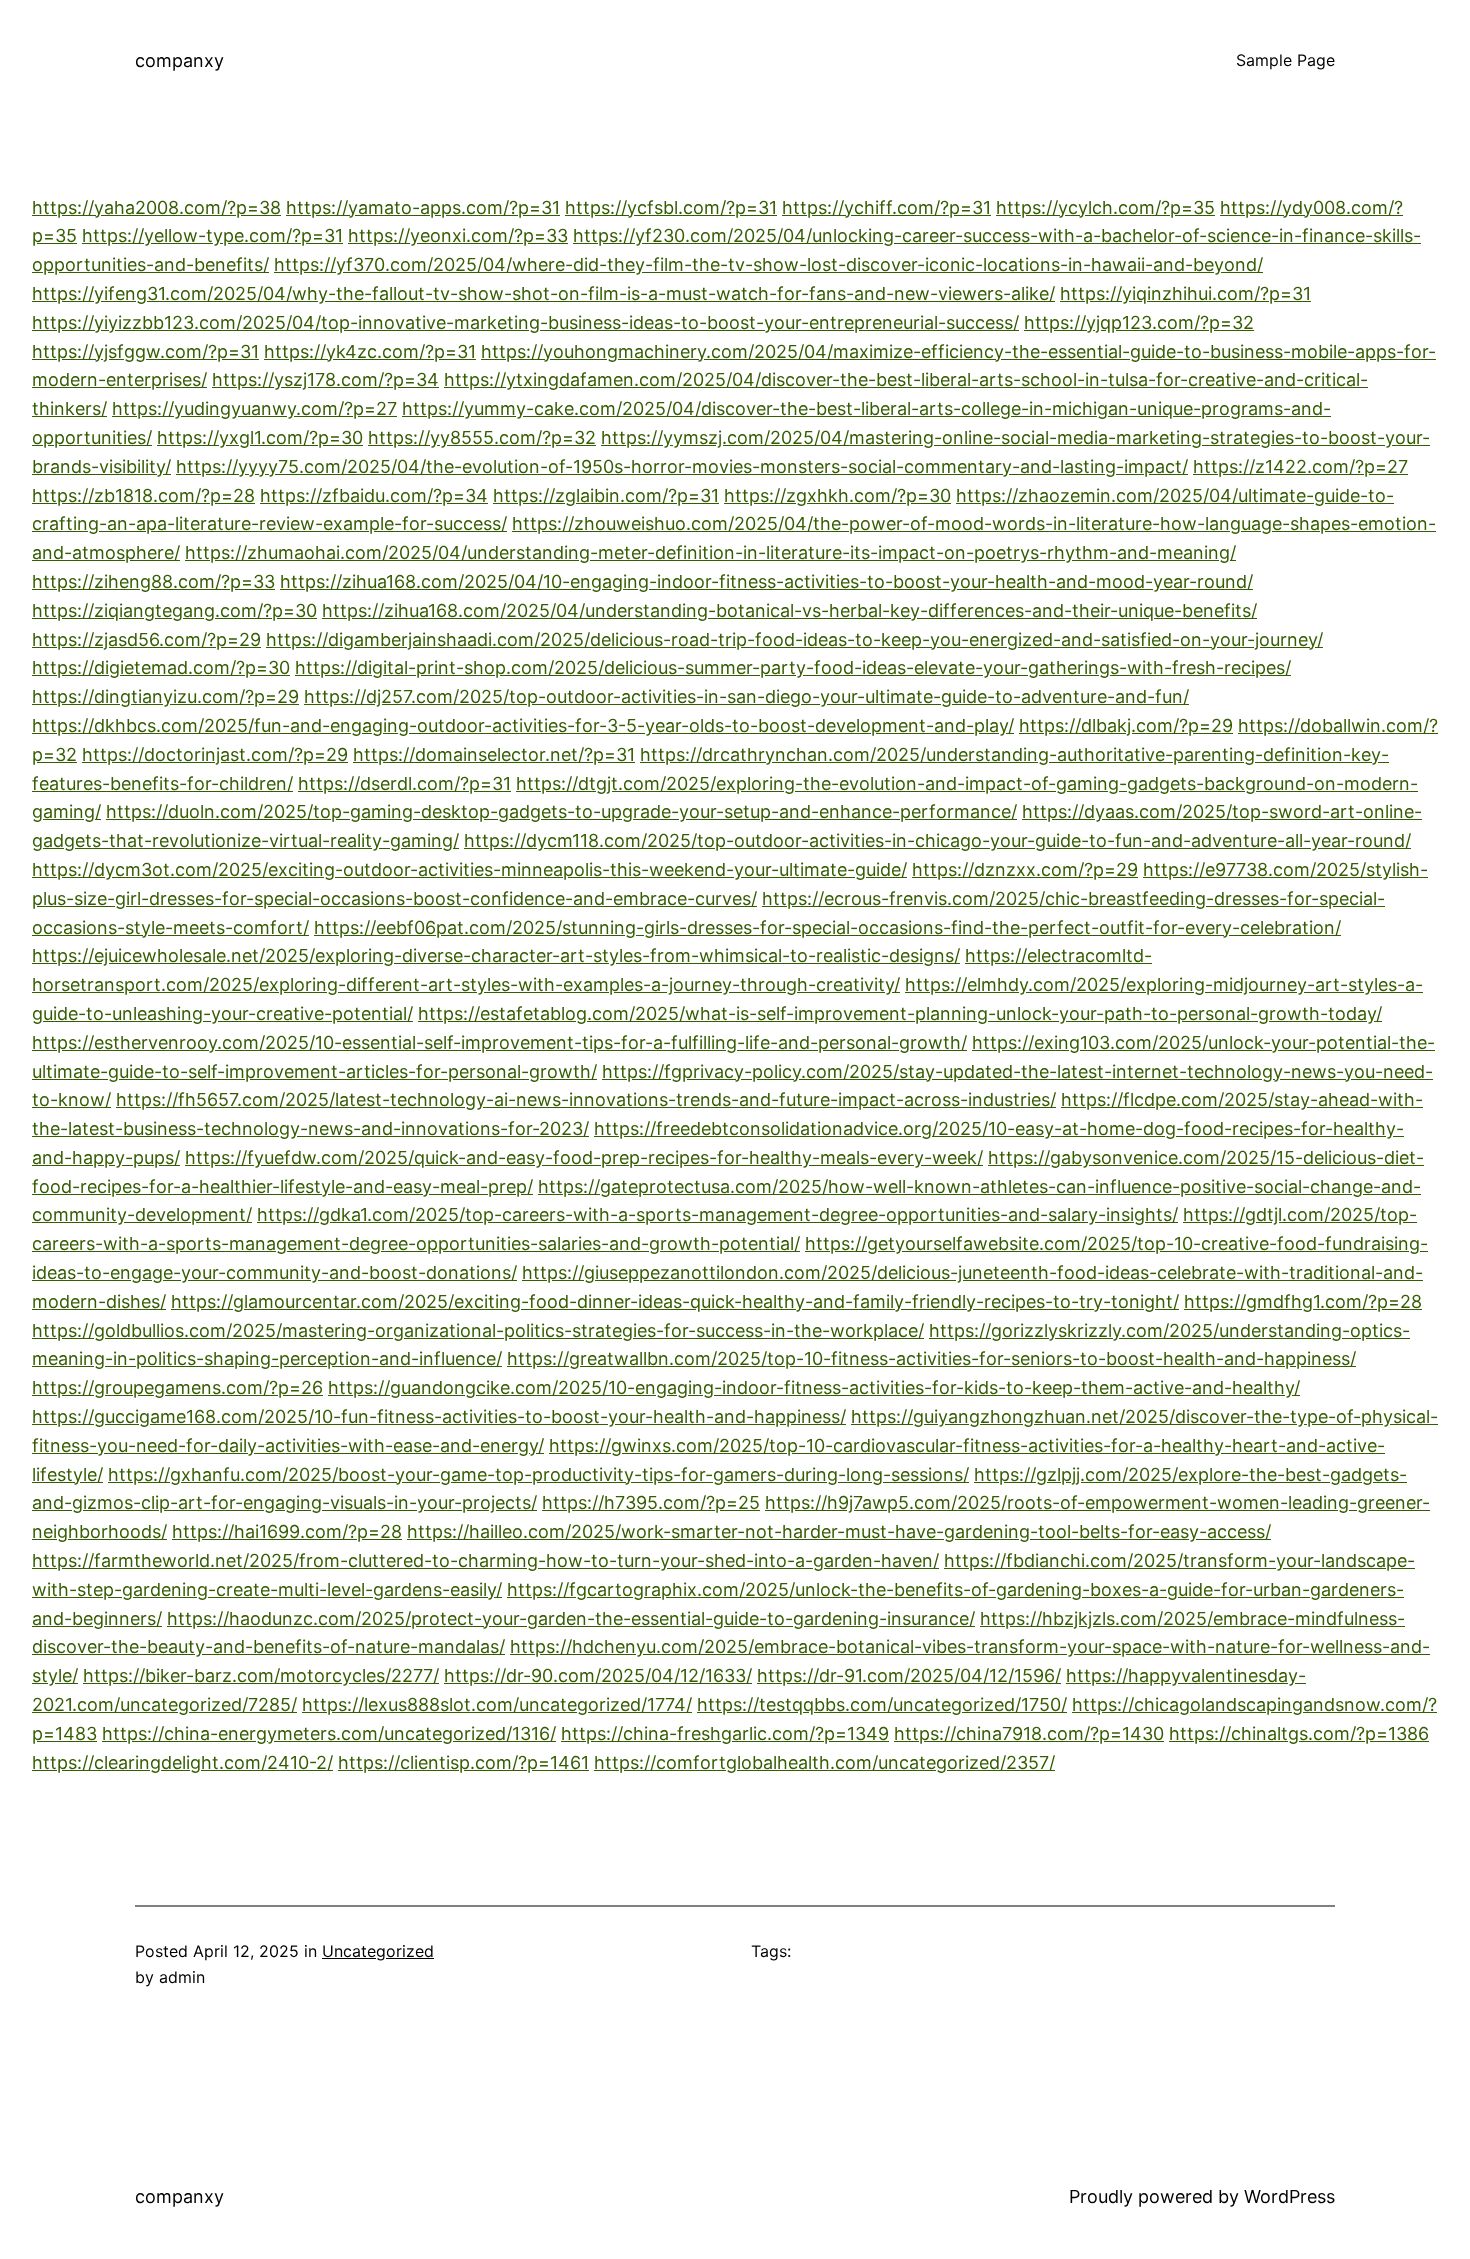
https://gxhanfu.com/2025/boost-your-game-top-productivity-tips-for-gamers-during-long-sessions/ (538, 1474)
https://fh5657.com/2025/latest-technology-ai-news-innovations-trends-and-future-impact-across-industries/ (586, 1099)
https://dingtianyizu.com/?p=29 (165, 696)
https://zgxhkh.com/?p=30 (837, 495)
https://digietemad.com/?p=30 (161, 667)
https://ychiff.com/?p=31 (886, 207)
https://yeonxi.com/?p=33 (458, 235)
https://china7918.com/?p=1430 (1029, 1733)
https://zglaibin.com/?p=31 (606, 495)
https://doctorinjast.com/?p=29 (215, 754)
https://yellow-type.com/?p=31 (212, 235)
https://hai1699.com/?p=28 (287, 1531)
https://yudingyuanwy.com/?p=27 (254, 408)
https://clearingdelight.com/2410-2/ (182, 1762)
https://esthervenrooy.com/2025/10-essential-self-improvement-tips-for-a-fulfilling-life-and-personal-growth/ (499, 1042)
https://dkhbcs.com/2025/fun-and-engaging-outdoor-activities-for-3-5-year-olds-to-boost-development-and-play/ (523, 725)
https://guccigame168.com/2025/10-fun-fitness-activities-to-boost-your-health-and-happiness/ (439, 1416)
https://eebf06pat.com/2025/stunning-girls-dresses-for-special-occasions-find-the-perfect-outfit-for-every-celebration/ (827, 927)
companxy (179, 60)
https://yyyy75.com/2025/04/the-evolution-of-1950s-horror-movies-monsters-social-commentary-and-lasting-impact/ (682, 466)
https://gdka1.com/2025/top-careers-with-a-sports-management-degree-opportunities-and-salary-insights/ (717, 1214)
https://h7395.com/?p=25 (651, 1502)
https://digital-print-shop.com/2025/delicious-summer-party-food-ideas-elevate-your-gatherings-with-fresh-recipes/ (793, 667)
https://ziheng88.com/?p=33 (153, 581)
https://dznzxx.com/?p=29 (1025, 869)
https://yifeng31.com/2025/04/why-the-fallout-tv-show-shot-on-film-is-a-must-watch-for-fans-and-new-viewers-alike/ (543, 293)
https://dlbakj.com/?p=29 (1126, 725)
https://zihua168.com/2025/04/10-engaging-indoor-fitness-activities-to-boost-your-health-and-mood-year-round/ (766, 581)
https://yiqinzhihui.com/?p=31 (1185, 293)
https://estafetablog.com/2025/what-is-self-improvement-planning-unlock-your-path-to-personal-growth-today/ (900, 1013)
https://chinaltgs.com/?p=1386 (1299, 1733)
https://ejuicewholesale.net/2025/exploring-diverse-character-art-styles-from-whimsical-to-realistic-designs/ (496, 955)
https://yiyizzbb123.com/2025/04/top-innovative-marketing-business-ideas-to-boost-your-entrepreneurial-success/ (525, 322)
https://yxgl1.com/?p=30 (260, 437)
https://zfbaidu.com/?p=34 (374, 495)
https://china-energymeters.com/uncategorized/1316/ (329, 1733)
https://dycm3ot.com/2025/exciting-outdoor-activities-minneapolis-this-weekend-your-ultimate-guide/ (469, 869)
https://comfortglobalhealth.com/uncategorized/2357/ (824, 1762)
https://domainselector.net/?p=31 (494, 754)
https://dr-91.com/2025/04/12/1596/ (909, 1675)
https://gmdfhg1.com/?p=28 (1303, 1301)
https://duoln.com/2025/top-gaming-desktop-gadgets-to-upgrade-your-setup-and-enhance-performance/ (561, 811)
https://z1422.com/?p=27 (1300, 466)
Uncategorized (378, 1951)
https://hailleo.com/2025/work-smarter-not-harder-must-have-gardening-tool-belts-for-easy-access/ (839, 1531)
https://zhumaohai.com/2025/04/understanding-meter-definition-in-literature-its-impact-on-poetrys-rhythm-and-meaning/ (710, 552)
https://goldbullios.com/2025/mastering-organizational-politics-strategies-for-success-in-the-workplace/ (478, 1330)
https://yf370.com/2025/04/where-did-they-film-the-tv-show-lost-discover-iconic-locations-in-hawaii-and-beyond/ (768, 264)
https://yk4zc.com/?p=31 (370, 351)
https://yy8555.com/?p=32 (482, 437)
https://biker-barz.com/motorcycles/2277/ (261, 1675)
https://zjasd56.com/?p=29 (146, 639)
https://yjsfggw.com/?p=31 (145, 351)
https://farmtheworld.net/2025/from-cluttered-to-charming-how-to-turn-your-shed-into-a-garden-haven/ (485, 1560)
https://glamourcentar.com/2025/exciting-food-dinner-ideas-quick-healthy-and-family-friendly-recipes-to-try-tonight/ (675, 1301)
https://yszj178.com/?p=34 (325, 379)
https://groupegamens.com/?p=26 (177, 1387)
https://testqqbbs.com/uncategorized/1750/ (882, 1704)
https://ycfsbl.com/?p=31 (671, 207)
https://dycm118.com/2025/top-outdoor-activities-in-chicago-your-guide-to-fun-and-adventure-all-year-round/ (937, 840)
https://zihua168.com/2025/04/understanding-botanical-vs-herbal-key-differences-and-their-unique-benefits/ (789, 610)
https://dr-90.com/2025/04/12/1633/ (598, 1675)
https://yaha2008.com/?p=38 (156, 207)
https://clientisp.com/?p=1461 (463, 1762)
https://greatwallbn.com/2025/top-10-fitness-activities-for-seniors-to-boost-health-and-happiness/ (931, 1358)
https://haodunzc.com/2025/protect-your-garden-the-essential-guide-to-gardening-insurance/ (571, 1618)
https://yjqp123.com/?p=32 (1139, 322)
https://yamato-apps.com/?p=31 (423, 207)
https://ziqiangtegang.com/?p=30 (174, 610)
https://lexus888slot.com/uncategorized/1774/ (497, 1704)
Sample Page (1285, 60)
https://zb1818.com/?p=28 (143, 495)
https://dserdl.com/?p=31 (404, 783)
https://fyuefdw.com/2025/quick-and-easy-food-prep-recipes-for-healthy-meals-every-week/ (584, 1157)
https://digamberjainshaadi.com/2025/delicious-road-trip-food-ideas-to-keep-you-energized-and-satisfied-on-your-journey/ (794, 639)
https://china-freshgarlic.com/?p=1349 (725, 1733)
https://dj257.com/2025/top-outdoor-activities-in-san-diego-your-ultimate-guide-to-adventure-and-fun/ (746, 696)
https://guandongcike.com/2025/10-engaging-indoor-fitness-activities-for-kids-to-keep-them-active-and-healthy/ (814, 1387)
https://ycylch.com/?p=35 (1105, 207)
